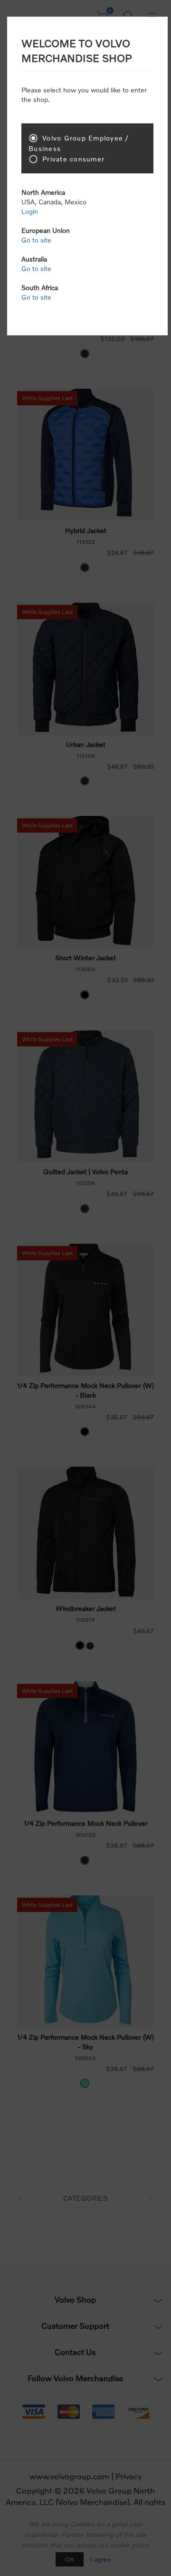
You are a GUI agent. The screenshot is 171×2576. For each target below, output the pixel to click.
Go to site (36, 240)
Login (30, 211)
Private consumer (73, 159)
